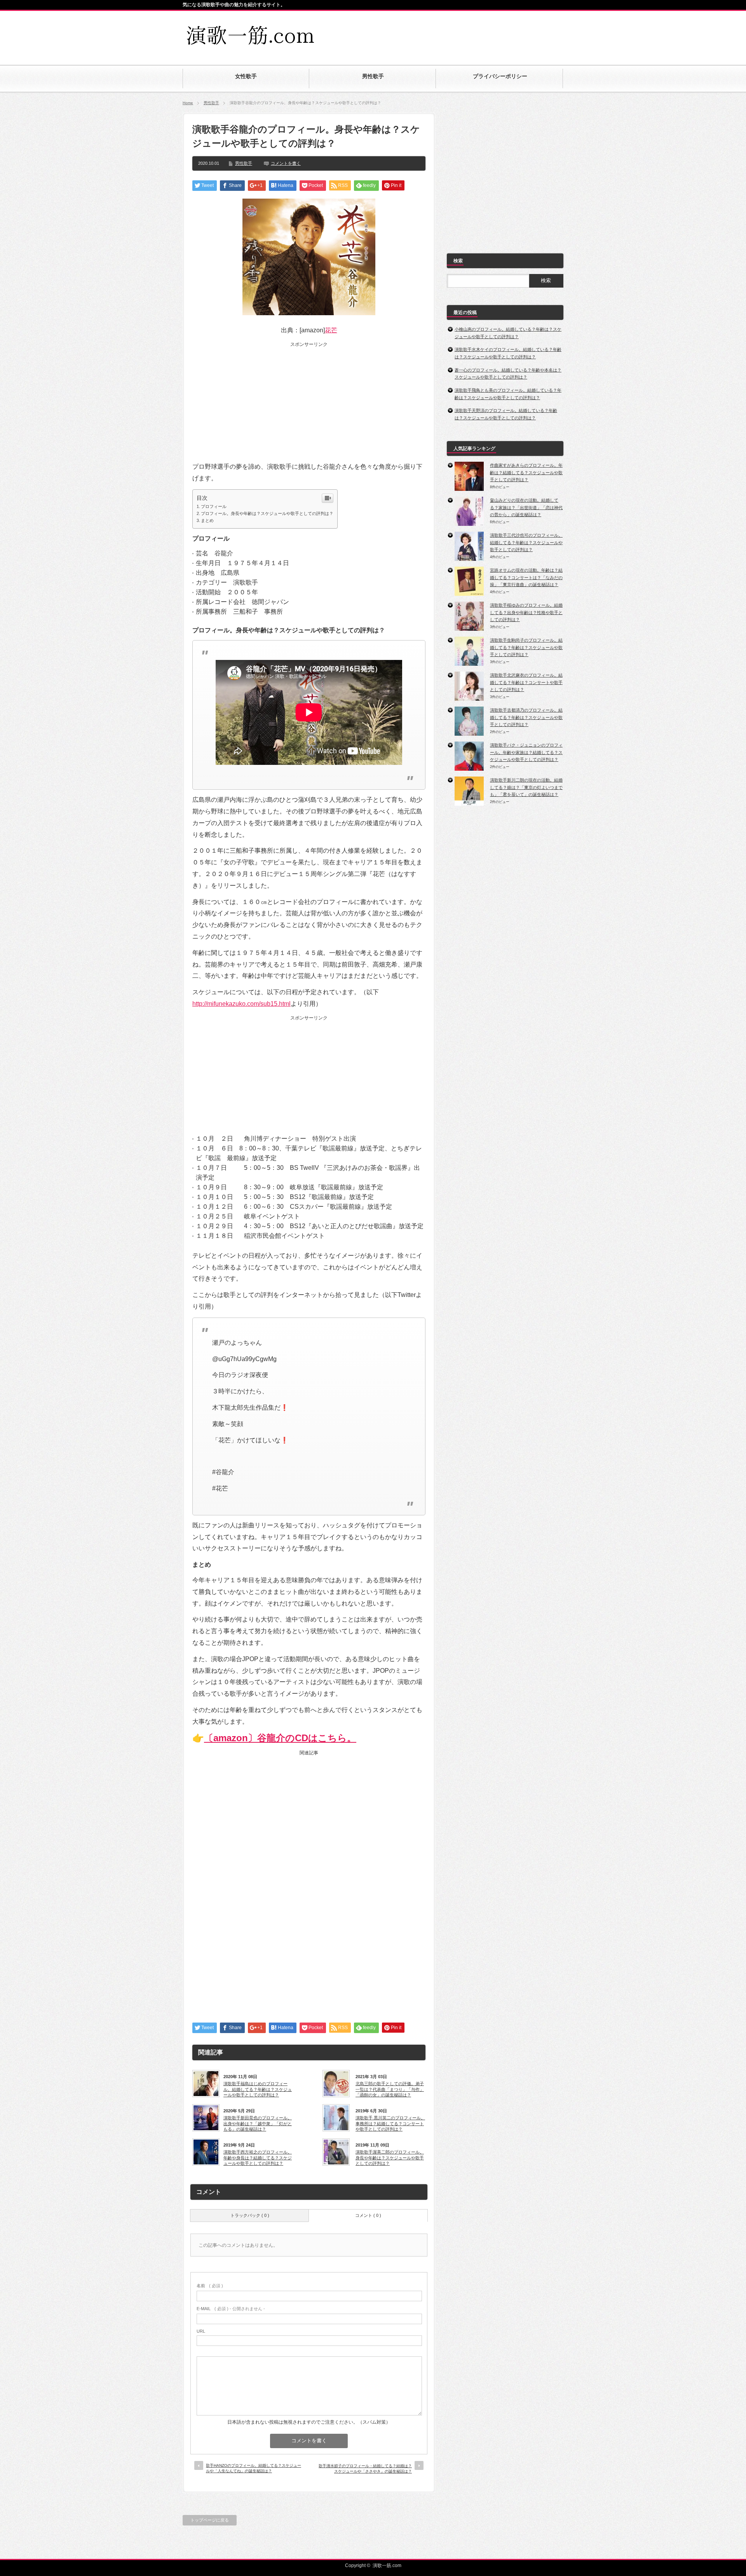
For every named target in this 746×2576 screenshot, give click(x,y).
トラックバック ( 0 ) (250, 2215)
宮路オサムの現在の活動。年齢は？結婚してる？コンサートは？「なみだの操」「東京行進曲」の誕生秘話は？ (526, 577)
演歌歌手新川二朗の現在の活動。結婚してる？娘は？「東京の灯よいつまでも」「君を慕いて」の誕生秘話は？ (526, 787)
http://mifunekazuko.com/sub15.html (241, 1004)
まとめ (207, 520)
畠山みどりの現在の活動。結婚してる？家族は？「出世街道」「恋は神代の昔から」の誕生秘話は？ (526, 507)
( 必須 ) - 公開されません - (231, 2309)
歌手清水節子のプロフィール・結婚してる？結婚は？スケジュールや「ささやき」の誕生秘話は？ (365, 2469)
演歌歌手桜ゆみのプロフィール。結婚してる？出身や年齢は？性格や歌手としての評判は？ (526, 612)
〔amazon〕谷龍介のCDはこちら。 (280, 1738)
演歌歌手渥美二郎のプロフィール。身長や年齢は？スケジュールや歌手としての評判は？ (390, 2158)
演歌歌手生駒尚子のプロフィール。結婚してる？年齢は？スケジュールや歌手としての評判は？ (526, 647)
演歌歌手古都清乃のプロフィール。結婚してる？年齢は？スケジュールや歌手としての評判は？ (526, 717)
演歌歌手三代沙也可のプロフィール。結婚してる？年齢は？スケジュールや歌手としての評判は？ (526, 542)
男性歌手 (211, 103)
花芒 (331, 330)
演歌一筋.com (387, 2566)
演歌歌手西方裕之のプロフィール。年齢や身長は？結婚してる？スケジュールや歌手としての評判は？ (258, 2158)
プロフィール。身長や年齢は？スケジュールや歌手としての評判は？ (267, 513)
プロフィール (214, 506)
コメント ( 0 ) (368, 2215)
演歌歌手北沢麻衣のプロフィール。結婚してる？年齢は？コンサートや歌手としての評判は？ (526, 682)
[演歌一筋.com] (252, 45)
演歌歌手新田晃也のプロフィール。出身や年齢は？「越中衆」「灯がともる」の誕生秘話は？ (258, 2123)
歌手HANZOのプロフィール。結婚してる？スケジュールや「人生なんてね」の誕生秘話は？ (254, 2468)
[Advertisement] (472, 32)
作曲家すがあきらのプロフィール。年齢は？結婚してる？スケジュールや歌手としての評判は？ (526, 472)
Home (188, 103)
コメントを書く (286, 163)
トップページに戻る (210, 2520)
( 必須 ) (210, 2286)
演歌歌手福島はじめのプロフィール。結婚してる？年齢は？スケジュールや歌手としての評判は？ (258, 2089)
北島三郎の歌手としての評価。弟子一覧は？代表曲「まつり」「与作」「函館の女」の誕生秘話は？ (390, 2089)
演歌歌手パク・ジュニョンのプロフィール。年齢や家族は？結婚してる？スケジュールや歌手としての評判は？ (526, 752)
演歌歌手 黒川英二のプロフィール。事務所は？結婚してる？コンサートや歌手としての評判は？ (390, 2123)
